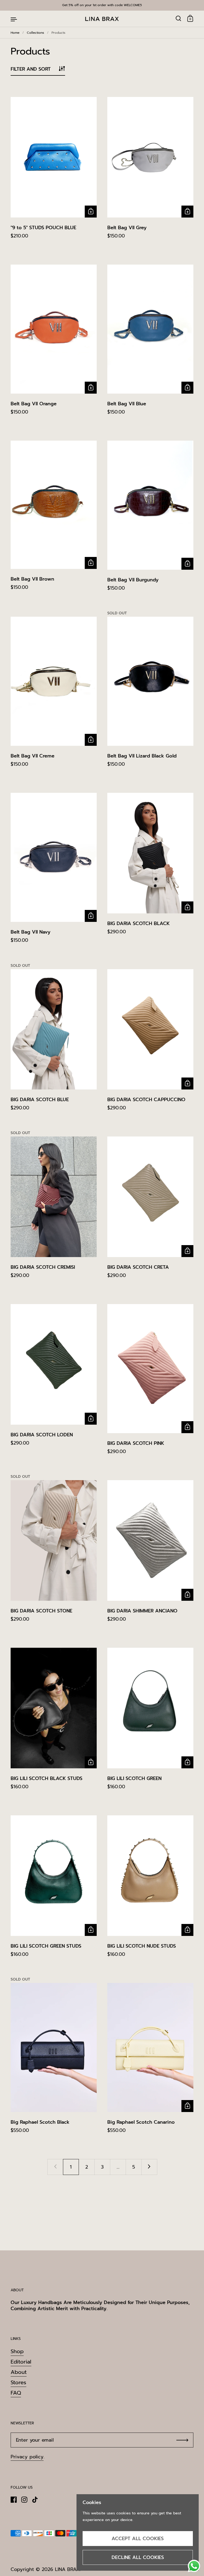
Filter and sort (31, 69)
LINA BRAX (67, 2569)
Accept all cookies (138, 2539)
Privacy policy (27, 2457)
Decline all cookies (138, 2557)
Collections (35, 33)
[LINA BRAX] (102, 19)
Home (15, 33)
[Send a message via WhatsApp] (194, 2566)
